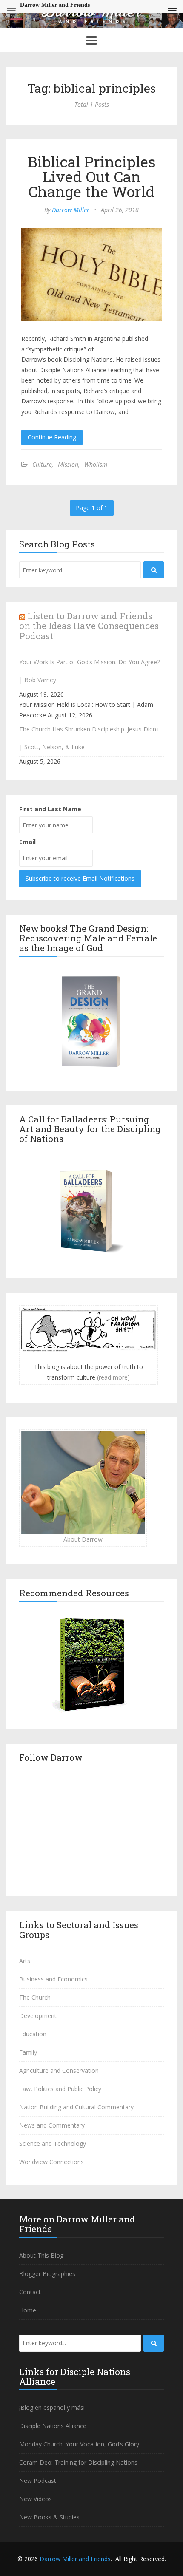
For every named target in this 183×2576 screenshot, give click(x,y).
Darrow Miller (71, 210)
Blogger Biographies (47, 2274)
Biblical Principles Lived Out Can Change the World (92, 176)
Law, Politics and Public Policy (60, 2089)
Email (27, 842)
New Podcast (38, 2481)
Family (28, 2052)
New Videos (36, 2499)
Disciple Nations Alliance (53, 2426)
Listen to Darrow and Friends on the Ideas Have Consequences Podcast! (89, 626)
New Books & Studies (49, 2517)
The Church (35, 1997)
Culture (42, 464)
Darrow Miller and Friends (75, 2559)
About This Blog (41, 2255)
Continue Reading (52, 437)
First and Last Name (50, 809)
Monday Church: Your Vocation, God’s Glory (79, 2444)
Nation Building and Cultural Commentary (76, 2107)
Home (28, 2310)
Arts (25, 1961)
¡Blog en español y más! (52, 2407)
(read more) (113, 1377)
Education (33, 2034)
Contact (30, 2292)
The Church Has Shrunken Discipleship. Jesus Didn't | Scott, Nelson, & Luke (89, 738)
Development (38, 2016)
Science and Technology (53, 2144)
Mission (68, 464)
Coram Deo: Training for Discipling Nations (78, 2462)
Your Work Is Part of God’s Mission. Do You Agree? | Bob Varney (89, 671)
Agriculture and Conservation (59, 2070)
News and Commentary (52, 2125)
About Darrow (83, 1539)
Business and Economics (53, 1979)
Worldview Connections (51, 2162)
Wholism (96, 464)
